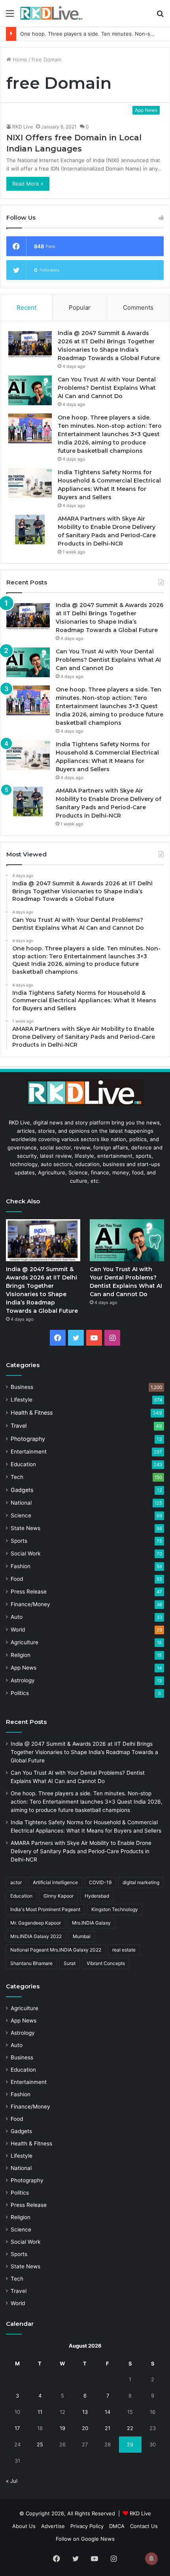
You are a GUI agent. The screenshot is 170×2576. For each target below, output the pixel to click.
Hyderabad (97, 1896)
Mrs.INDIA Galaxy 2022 (36, 1936)
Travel (19, 1426)
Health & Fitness (32, 1412)
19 (62, 2428)
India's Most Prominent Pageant (45, 1909)
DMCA (117, 2526)
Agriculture (25, 1642)
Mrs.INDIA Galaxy (91, 1923)
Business (22, 1387)
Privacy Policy (87, 2526)
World (18, 1630)
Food (17, 1579)
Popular (80, 307)
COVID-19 (100, 1882)
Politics (20, 1693)
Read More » (28, 184)
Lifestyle (22, 1400)
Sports (19, 1541)
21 (108, 2428)
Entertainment (29, 1452)
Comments (138, 307)
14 (108, 2412)
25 (40, 2444)
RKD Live (23, 127)
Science (21, 1515)
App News (24, 1668)
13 (85, 2412)
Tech (17, 1477)
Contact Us (144, 2526)
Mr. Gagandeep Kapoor (36, 1923)
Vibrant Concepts (106, 1963)
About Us (24, 2526)
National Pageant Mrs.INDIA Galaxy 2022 (56, 1950)
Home (19, 59)
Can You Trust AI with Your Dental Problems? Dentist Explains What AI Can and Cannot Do (107, 388)
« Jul (12, 2481)
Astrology (23, 1680)
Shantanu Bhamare (31, 1963)
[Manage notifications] (151, 2559)
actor (16, 1882)
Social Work (25, 1553)
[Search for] (160, 16)
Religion (21, 1655)
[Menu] (10, 16)
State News (25, 1528)
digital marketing (141, 1882)
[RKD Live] (51, 13)
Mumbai (82, 1936)
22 (130, 2428)
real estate (124, 1950)
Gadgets (22, 1490)
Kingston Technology (115, 1909)
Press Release (29, 1592)
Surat (70, 1963)
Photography (28, 1439)
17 (17, 2428)
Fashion (21, 1566)
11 (40, 2412)
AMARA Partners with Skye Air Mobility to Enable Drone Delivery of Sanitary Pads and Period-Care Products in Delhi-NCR (81, 1851)
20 (85, 2428)
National (21, 1503)
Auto (17, 1617)
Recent (26, 307)
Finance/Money (30, 1604)
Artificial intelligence (55, 1882)
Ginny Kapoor (59, 1896)
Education (23, 1464)
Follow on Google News (85, 2539)
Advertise (53, 2526)
